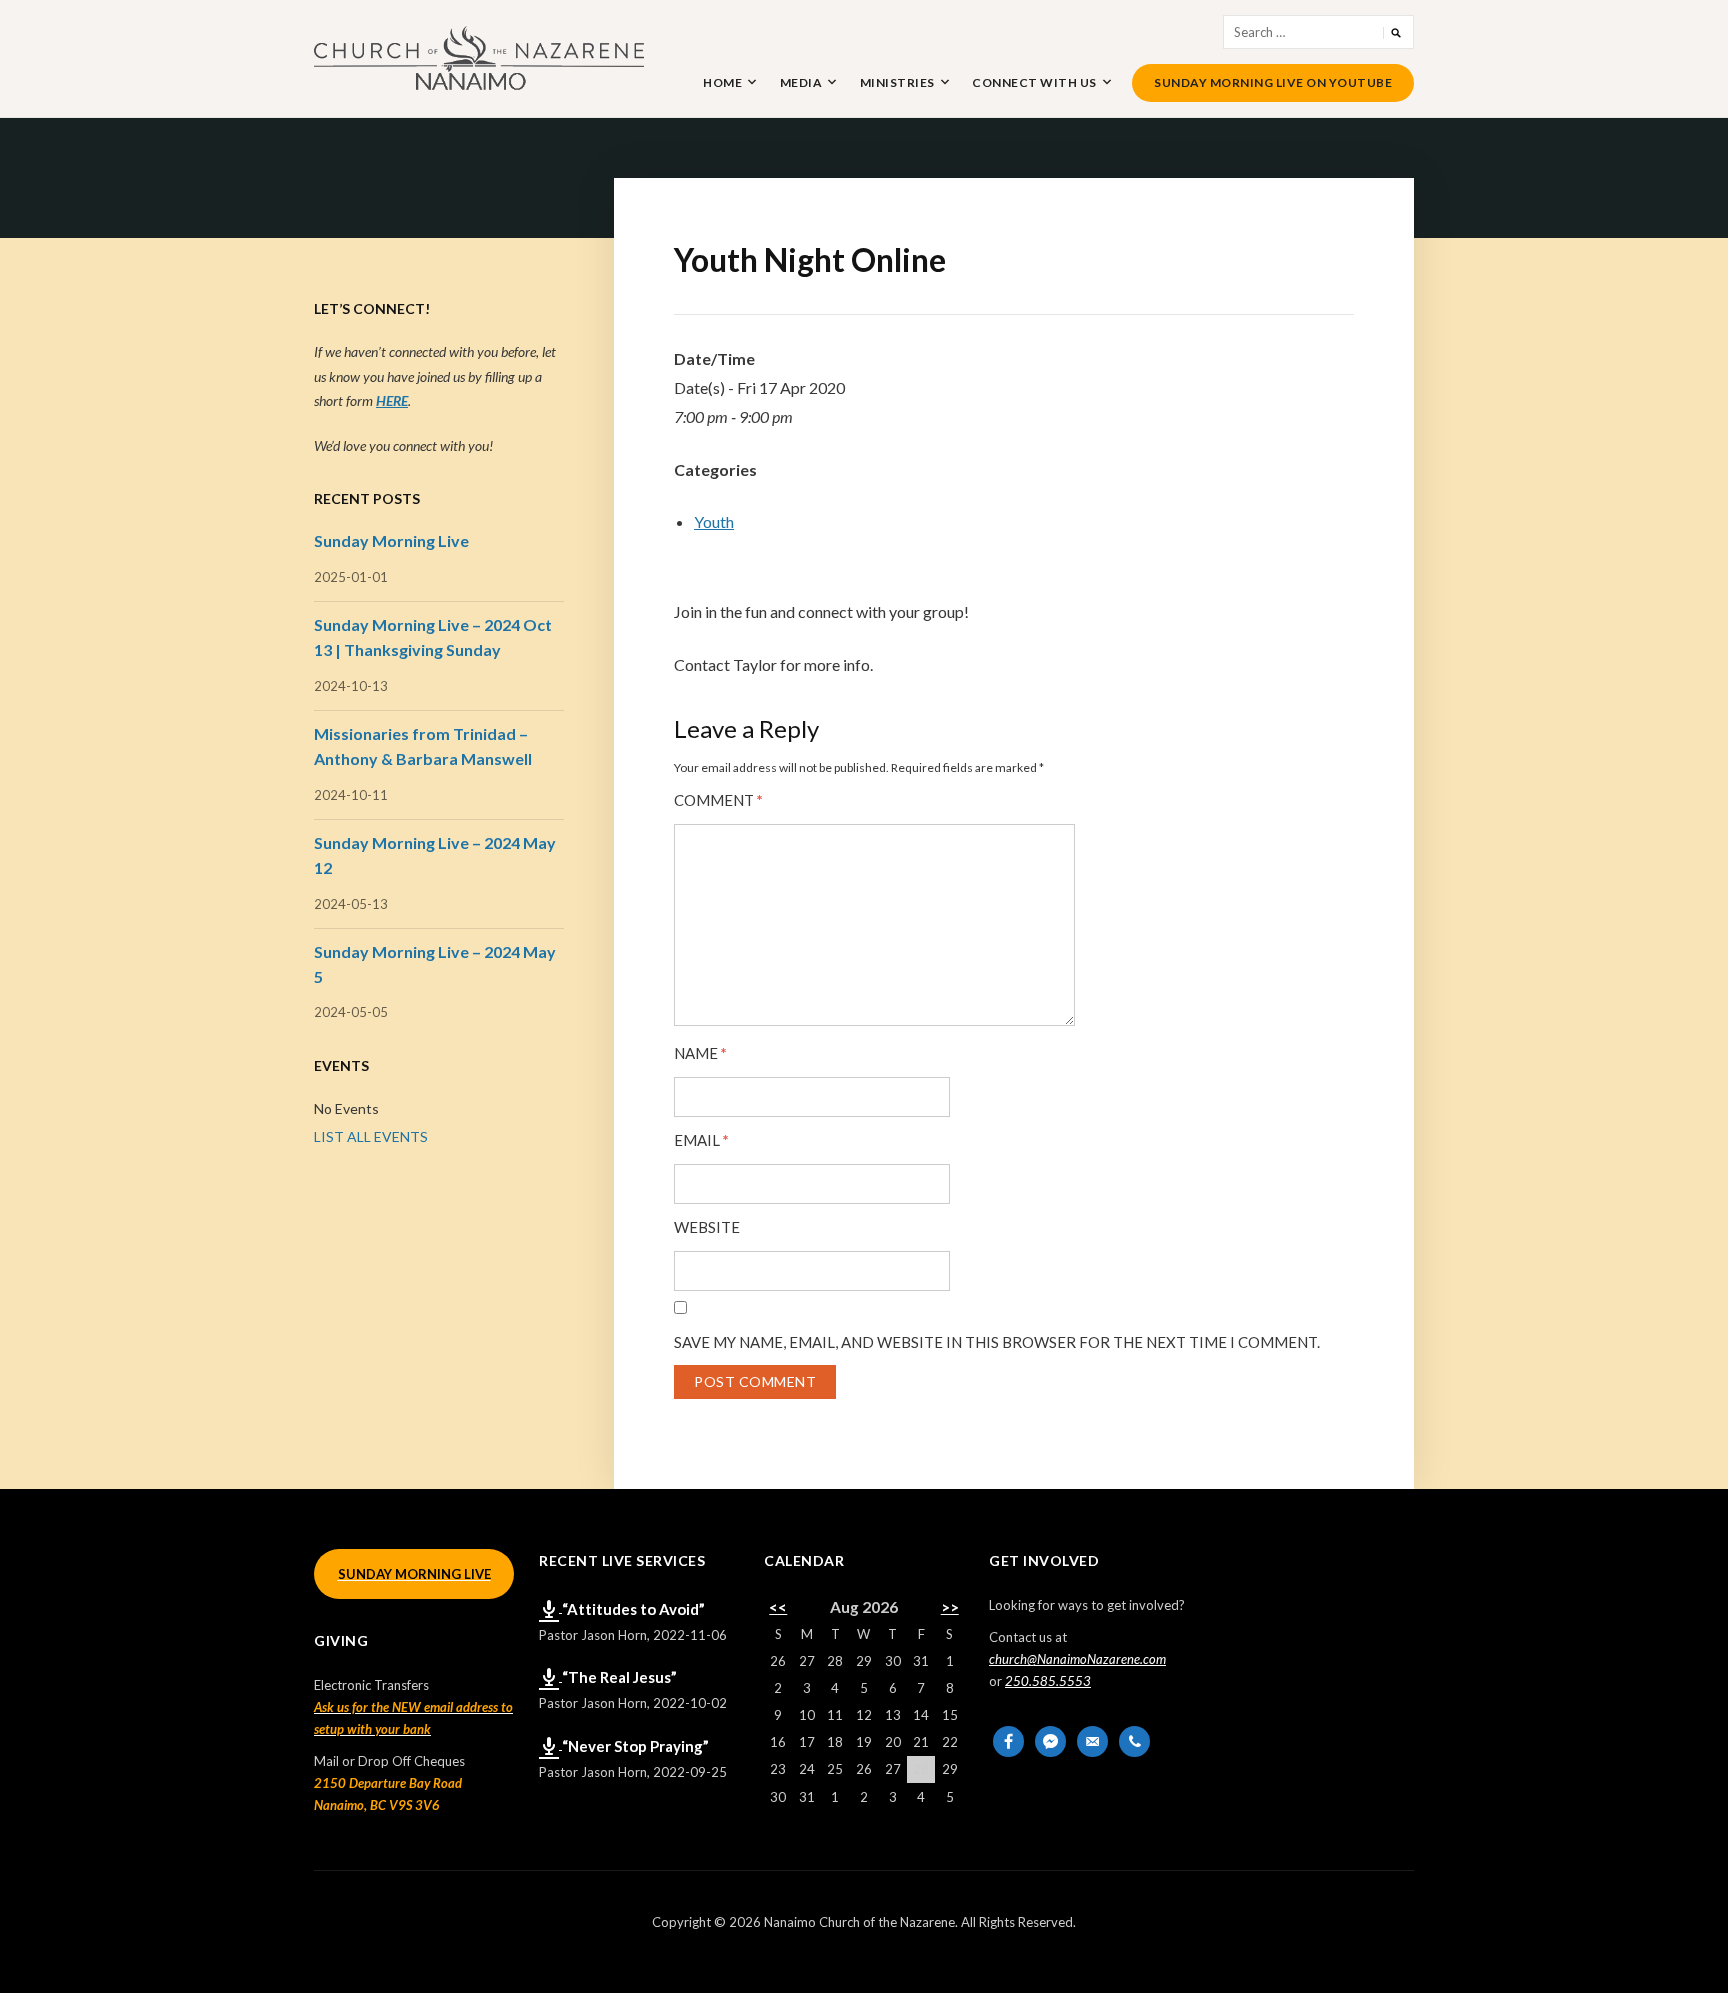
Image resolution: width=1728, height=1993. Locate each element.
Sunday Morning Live (391, 540)
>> (950, 1607)
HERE (392, 400)
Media (801, 82)
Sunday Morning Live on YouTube (1273, 82)
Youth (714, 521)
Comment (718, 800)
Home (722, 82)
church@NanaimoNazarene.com (1077, 1659)
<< (778, 1607)
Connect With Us (1034, 82)
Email (701, 1140)
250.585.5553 (1048, 1681)
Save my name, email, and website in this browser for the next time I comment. (997, 1342)
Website (707, 1227)
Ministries (897, 82)
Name (700, 1053)
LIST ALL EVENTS (371, 1136)
